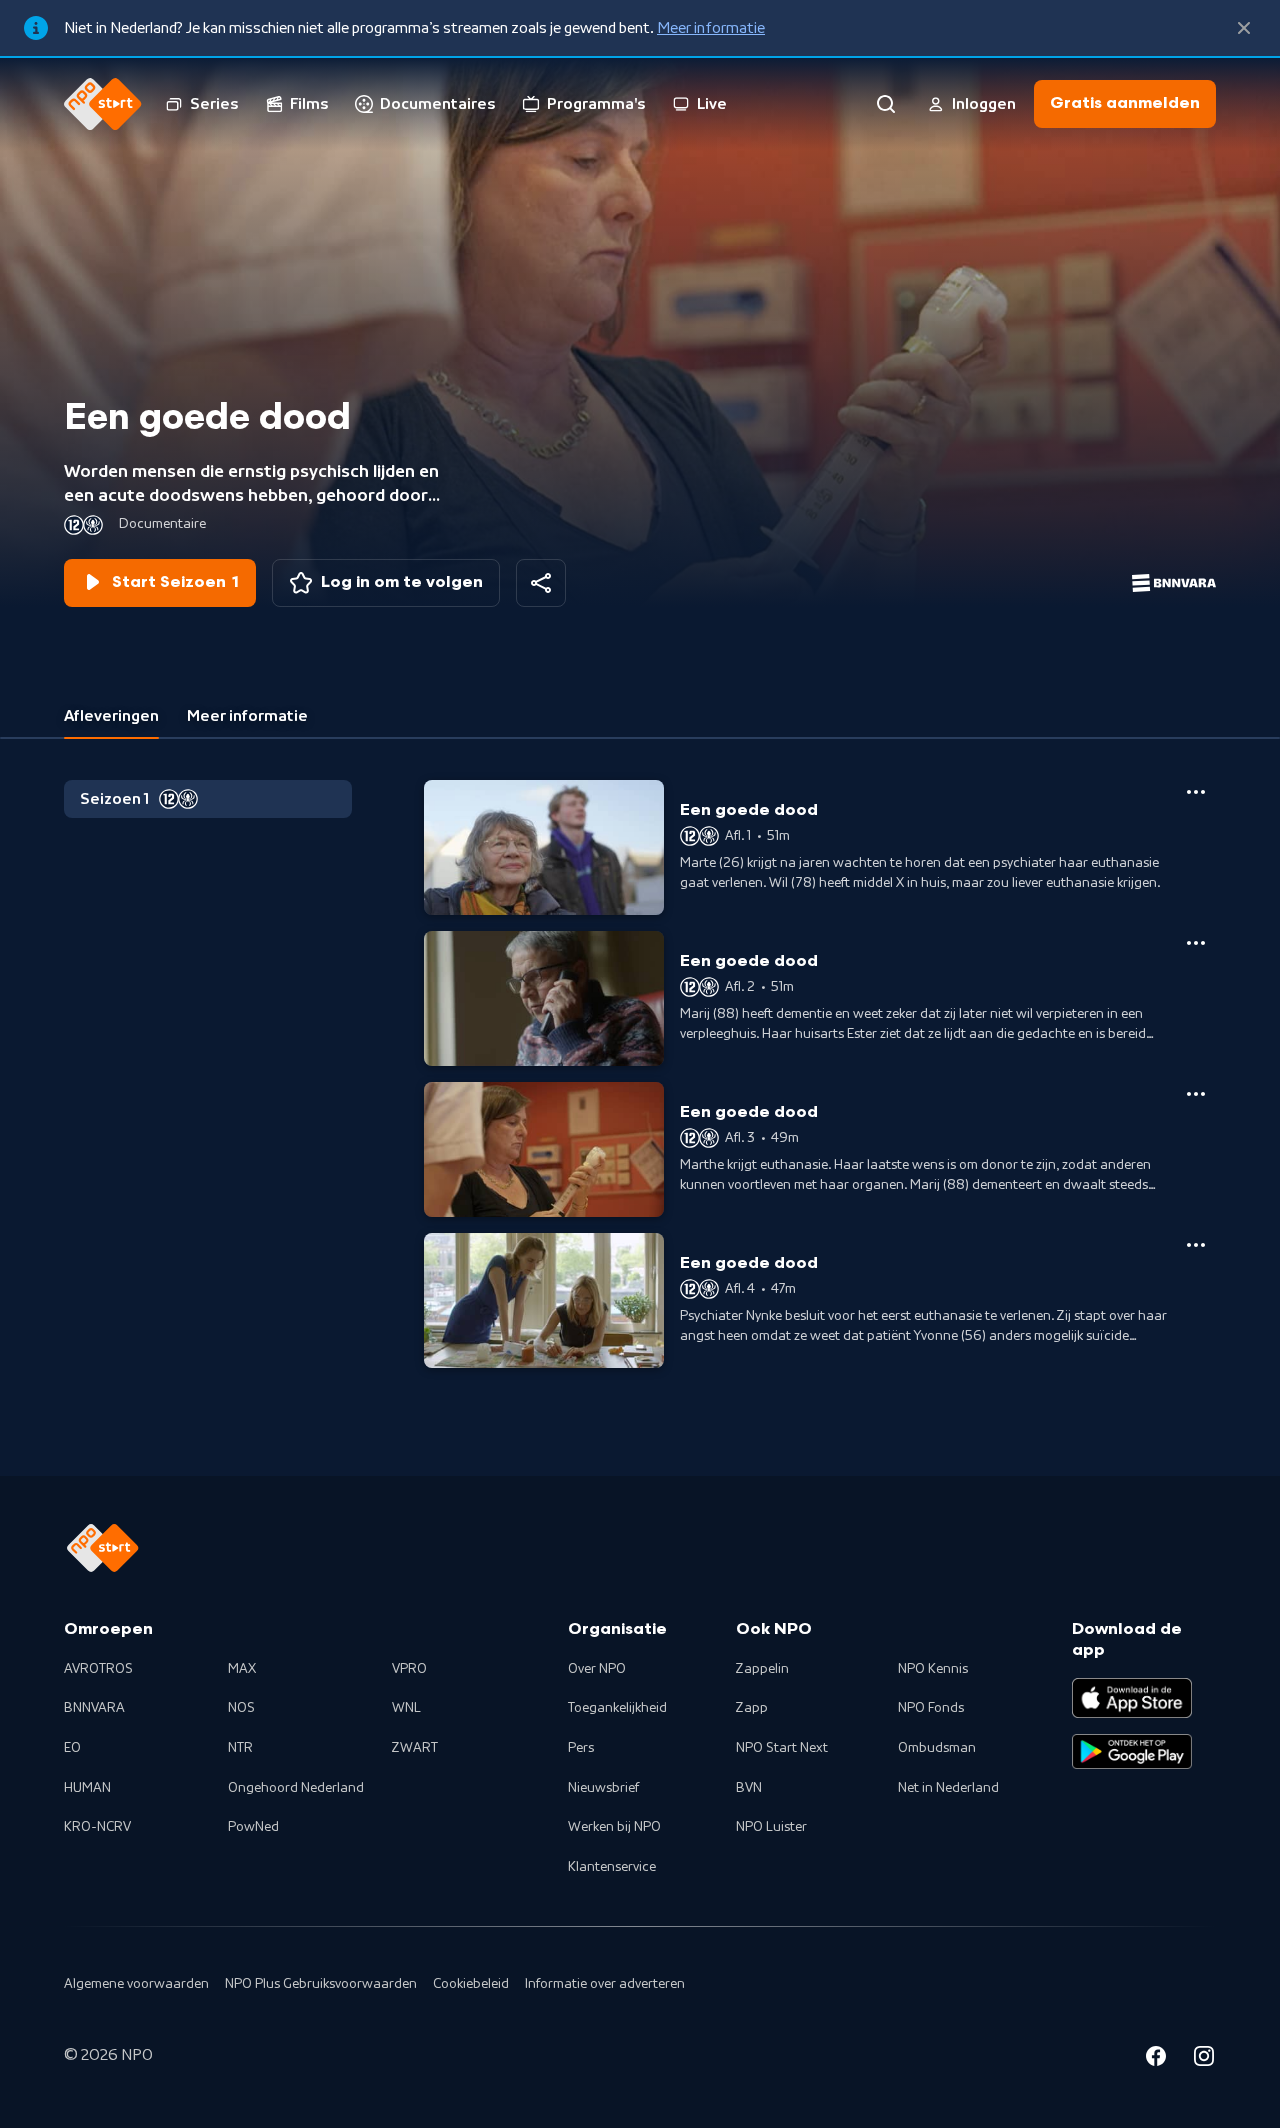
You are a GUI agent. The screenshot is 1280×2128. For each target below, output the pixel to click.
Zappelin (762, 1669)
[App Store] (1132, 1698)
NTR (240, 1748)
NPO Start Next (782, 1748)
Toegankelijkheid (617, 1708)
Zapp (752, 1708)
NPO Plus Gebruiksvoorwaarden (321, 1984)
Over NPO (597, 1669)
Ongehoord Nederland (296, 1788)
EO (72, 1748)
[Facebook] (1156, 2059)
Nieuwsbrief (603, 1788)
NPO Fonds (931, 1708)
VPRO (409, 1669)
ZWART (415, 1748)
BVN (749, 1788)
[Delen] (541, 583)
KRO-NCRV (97, 1827)
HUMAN (87, 1788)
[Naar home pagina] (103, 104)
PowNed (253, 1827)
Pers (581, 1748)
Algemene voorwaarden (136, 1984)
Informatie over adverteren (605, 1984)
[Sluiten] (1244, 28)
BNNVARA (94, 1708)
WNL (406, 1708)
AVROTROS (98, 1669)
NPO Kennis (933, 1669)
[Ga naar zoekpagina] (886, 104)
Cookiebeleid (471, 1984)
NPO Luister (771, 1827)
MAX (242, 1669)
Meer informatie (711, 28)
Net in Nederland (948, 1788)
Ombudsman (937, 1748)
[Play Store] (1132, 1752)
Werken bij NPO (614, 1827)
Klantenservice (612, 1867)
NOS (241, 1708)
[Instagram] (1204, 2059)
